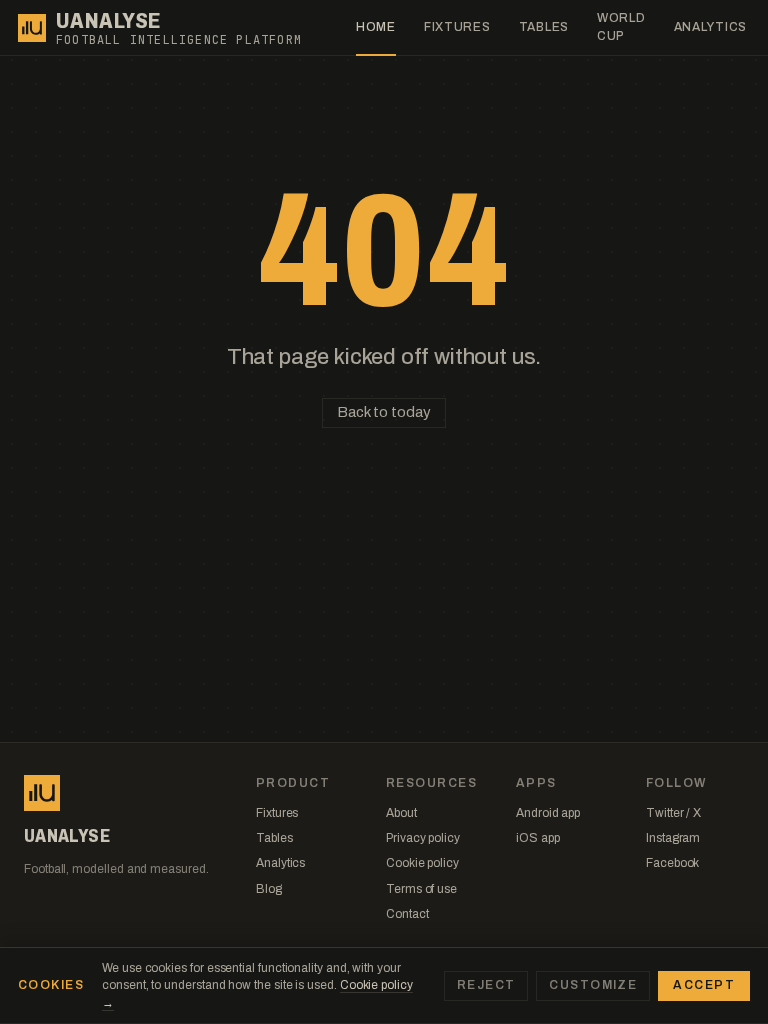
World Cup (621, 26)
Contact (407, 914)
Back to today (383, 412)
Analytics (710, 27)
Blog (269, 889)
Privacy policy (423, 838)
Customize (593, 985)
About (401, 813)
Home (376, 27)
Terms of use (421, 889)
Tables (544, 27)
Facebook (672, 863)
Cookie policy (422, 863)
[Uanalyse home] (32, 28)
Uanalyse (108, 21)
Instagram (673, 838)
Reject (486, 985)
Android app (548, 813)
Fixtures (457, 27)
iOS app (537, 838)
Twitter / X (673, 813)
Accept (704, 985)
